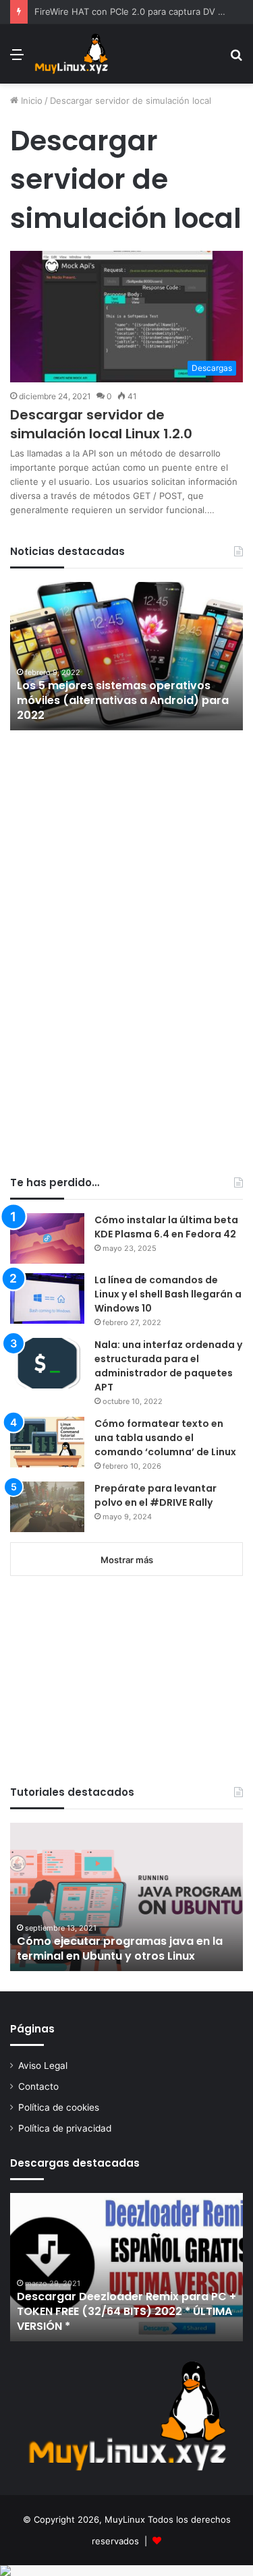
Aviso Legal (43, 2066)
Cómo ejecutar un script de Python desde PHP (114, 1949)
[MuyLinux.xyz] (71, 54)
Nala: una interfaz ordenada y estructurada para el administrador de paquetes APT (168, 1366)
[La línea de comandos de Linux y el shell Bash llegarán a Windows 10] (47, 1298)
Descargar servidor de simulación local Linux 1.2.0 (101, 424)
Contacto (38, 2086)
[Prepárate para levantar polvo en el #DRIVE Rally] (47, 1507)
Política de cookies (59, 2107)
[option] (126, 656)
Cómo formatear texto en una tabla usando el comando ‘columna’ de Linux (165, 1438)
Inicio (30, 100)
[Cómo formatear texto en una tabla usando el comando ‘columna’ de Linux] (47, 1442)
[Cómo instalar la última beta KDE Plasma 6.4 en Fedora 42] (47, 1238)
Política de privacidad (65, 2128)
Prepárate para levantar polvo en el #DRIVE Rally (156, 1495)
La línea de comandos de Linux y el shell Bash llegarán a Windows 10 (168, 1294)
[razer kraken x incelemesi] (126, 2571)
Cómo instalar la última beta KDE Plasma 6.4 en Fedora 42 (166, 1227)
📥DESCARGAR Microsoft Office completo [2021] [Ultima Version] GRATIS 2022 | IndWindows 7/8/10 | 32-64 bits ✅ (123, 2304)
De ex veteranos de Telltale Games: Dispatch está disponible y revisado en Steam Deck (124, 701)
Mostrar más (127, 1560)
